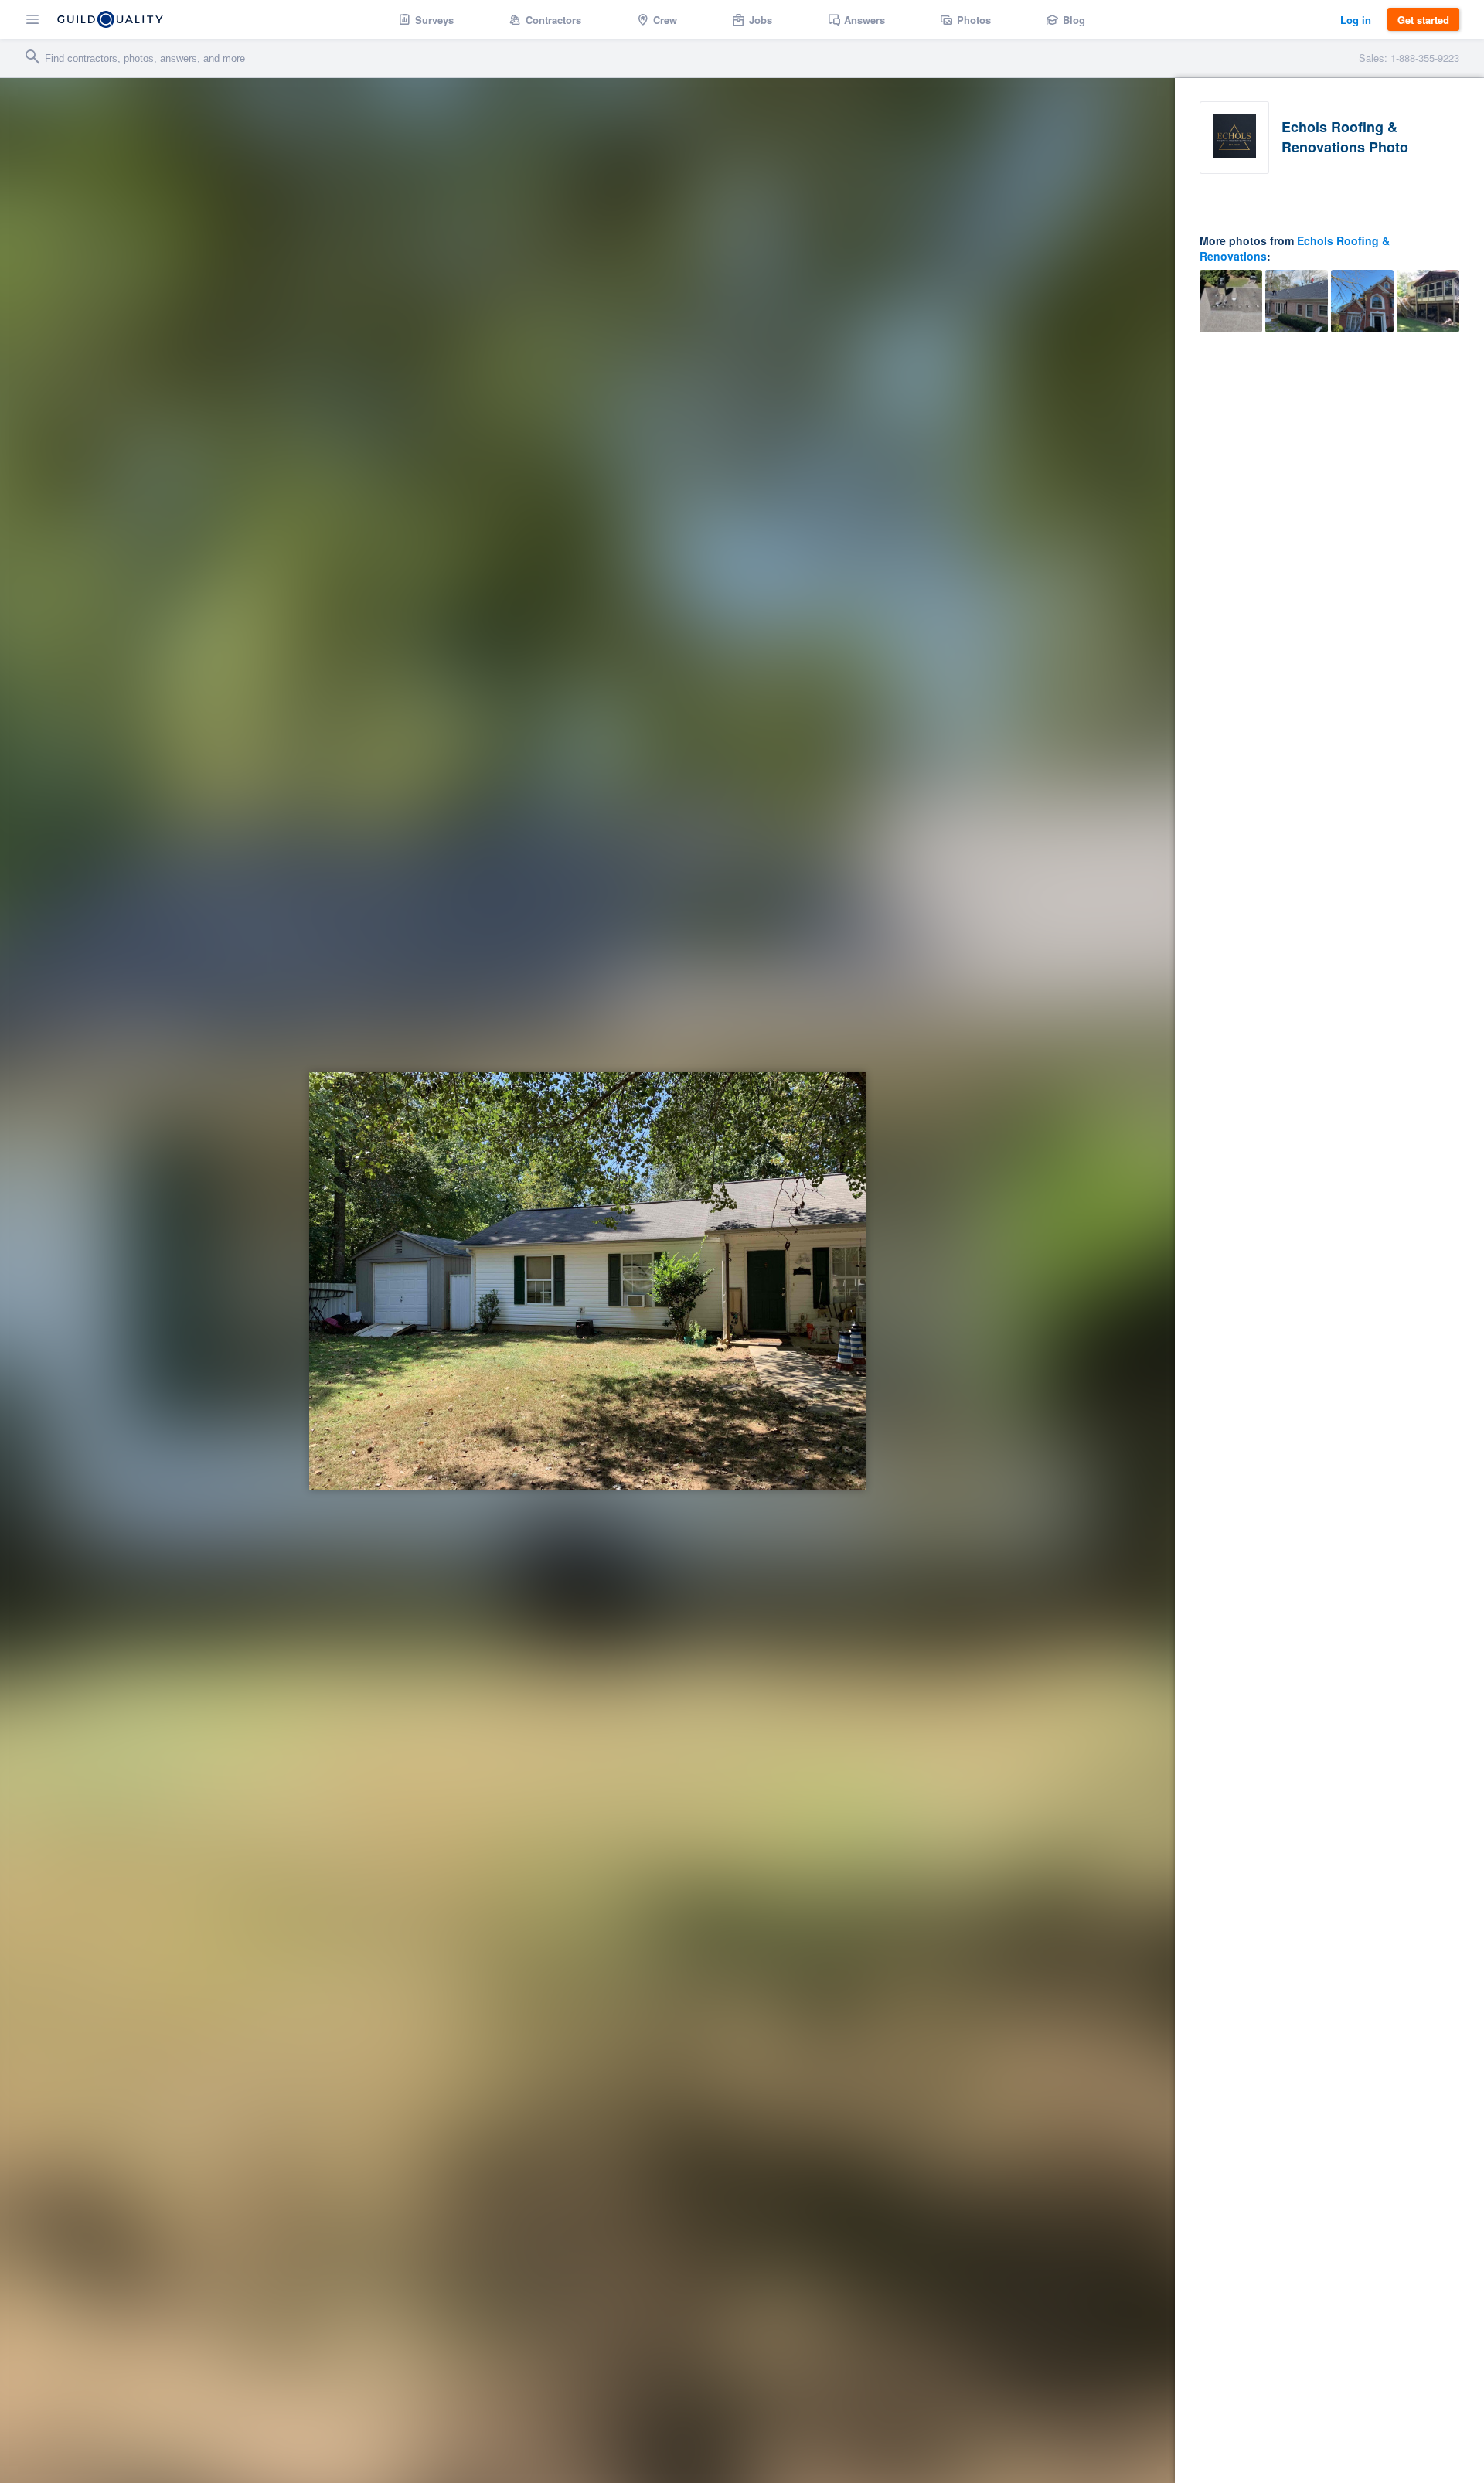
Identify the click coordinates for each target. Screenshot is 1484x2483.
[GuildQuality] (110, 19)
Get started (1423, 20)
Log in (1356, 20)
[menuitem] (426, 19)
